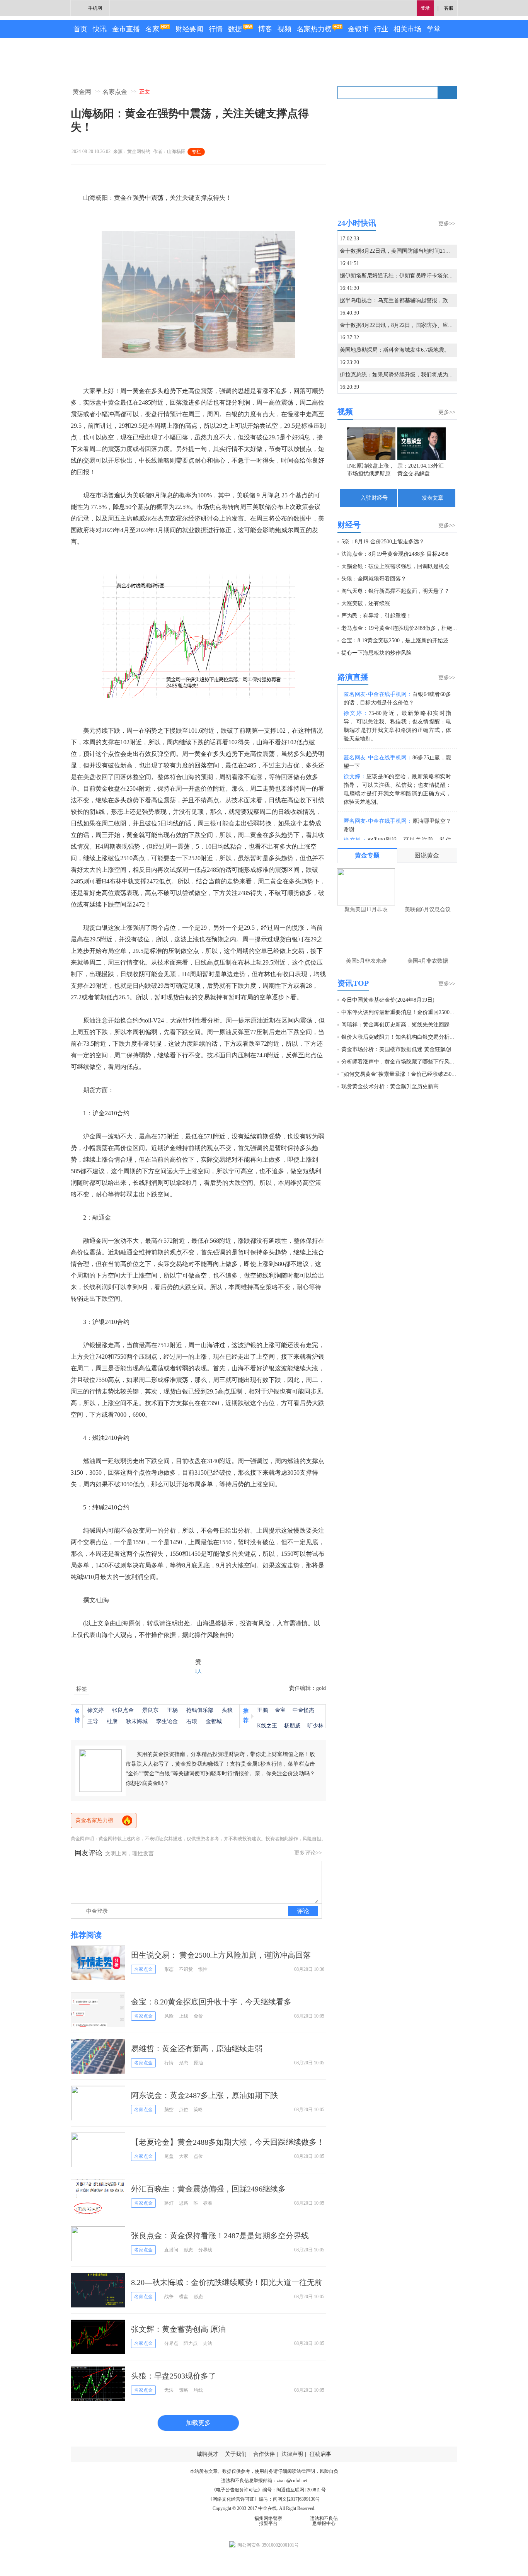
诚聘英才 (208, 2454)
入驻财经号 (374, 498)
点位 (184, 2110)
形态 (169, 1969)
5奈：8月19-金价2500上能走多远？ (383, 542)
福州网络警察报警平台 (268, 2521)
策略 (198, 2110)
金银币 (358, 29)
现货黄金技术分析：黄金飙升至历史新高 (390, 1086)
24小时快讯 (357, 223)
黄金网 (82, 92)
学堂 (434, 29)
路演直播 (353, 677)
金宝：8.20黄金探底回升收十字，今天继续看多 (211, 2002)
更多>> (447, 224)
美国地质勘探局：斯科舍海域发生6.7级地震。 (395, 350)
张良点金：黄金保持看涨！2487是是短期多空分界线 (220, 2236)
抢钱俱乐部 (200, 1710)
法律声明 (292, 2454)
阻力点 (191, 2343)
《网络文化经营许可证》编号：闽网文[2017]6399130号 (264, 2499)
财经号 (349, 525)
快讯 (100, 29)
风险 (169, 2016)
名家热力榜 (314, 29)
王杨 (172, 1710)
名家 (152, 29)
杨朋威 (292, 1726)
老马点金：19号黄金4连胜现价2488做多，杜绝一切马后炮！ (413, 628)
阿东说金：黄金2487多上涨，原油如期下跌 (204, 2095)
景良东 (150, 1710)
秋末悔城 (137, 1721)
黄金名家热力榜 (94, 1820)
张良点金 (123, 1710)
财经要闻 (189, 29)
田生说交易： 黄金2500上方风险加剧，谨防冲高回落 (221, 1955)
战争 (169, 2297)
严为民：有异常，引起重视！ (376, 616)
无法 (169, 2390)
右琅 (192, 1721)
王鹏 (262, 1710)
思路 (184, 2203)
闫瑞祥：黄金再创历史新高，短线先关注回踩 (395, 1025)
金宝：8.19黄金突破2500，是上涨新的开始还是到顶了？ (408, 641)
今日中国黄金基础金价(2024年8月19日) (388, 1000)
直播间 (171, 2250)
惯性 (203, 1969)
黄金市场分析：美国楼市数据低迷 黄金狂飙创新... (401, 1049)
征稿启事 (320, 2454)
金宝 (280, 1710)
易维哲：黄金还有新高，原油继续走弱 (197, 2049)
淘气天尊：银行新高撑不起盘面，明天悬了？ (395, 591)
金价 (198, 2016)
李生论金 (167, 1721)
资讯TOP (353, 983)
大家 (184, 2156)
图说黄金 (427, 855)
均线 (198, 2390)
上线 (184, 2016)
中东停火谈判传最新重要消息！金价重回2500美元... (403, 1012)
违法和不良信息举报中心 (324, 2521)
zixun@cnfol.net (292, 2481)
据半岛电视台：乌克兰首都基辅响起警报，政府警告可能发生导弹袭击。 (426, 300)
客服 (449, 8)
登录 (425, 8)
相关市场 (407, 29)
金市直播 (126, 29)
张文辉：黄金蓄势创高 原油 (178, 2329)
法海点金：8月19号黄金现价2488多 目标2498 (395, 554)
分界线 (205, 2250)
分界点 (171, 2343)
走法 (208, 2343)
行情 (216, 29)
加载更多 (198, 2423)
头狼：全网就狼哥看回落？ (374, 579)
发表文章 (433, 498)
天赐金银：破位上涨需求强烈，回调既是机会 (395, 566)
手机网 (95, 8)
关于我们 (236, 2454)
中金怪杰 (303, 1710)
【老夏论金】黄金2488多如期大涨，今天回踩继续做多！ (228, 2142)
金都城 (214, 1721)
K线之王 (267, 1726)
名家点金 (115, 92)
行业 (381, 29)
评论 (303, 1911)
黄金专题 (367, 855)
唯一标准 (203, 2203)
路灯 (169, 2203)
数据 (235, 29)
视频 (284, 29)
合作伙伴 (264, 2454)
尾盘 (169, 2156)
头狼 (227, 1710)
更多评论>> (308, 1853)
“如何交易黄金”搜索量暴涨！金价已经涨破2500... (400, 1074)
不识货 (186, 1969)
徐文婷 (95, 1710)
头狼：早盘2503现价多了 (174, 2376)
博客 (265, 29)
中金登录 (97, 1911)
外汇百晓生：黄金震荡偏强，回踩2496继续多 (208, 2189)
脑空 (169, 2110)
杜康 (112, 1721)
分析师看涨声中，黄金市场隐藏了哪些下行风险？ (401, 1062)
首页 (80, 29)
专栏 (196, 152)
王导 (93, 1721)
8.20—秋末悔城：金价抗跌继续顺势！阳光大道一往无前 (227, 2282)
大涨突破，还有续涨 (366, 603)
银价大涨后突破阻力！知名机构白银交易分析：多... (403, 1037)
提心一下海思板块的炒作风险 (376, 653)
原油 (198, 2063)
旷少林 (315, 1726)
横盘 (184, 2297)
